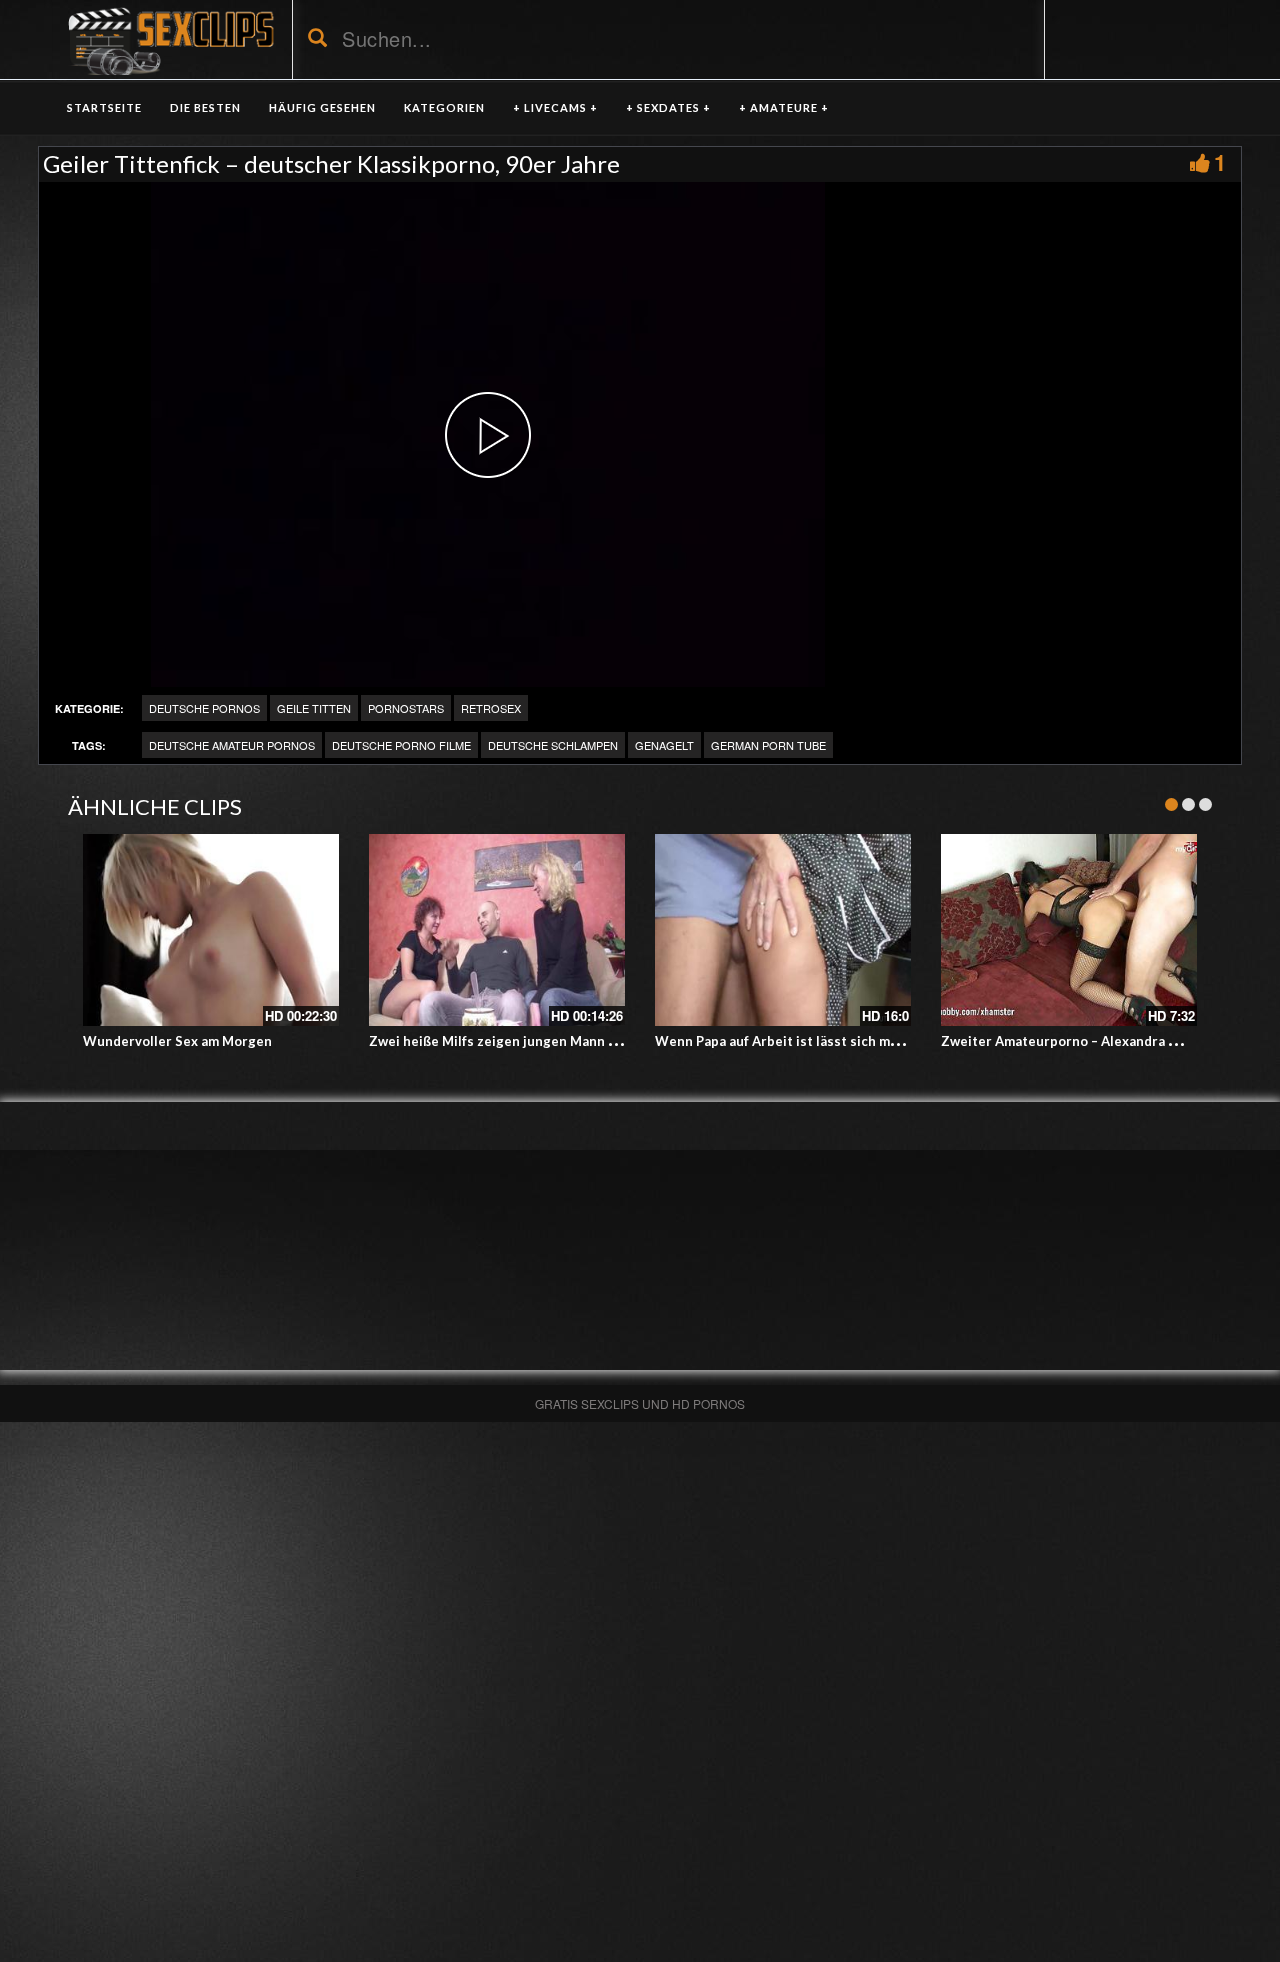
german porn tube (768, 745)
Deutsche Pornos (204, 708)
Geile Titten (314, 708)
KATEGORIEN (444, 107)
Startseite (104, 107)
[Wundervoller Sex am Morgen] (211, 930)
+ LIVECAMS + (555, 107)
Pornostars (406, 708)
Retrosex (491, 708)
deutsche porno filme (401, 745)
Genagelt (664, 745)
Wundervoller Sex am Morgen (177, 1041)
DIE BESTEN (205, 107)
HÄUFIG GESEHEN (322, 107)
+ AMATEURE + (784, 107)
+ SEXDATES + (668, 107)
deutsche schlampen (553, 745)
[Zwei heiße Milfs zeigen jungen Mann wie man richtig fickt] (497, 930)
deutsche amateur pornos (232, 745)
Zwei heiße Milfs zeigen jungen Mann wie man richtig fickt (552, 1041)
